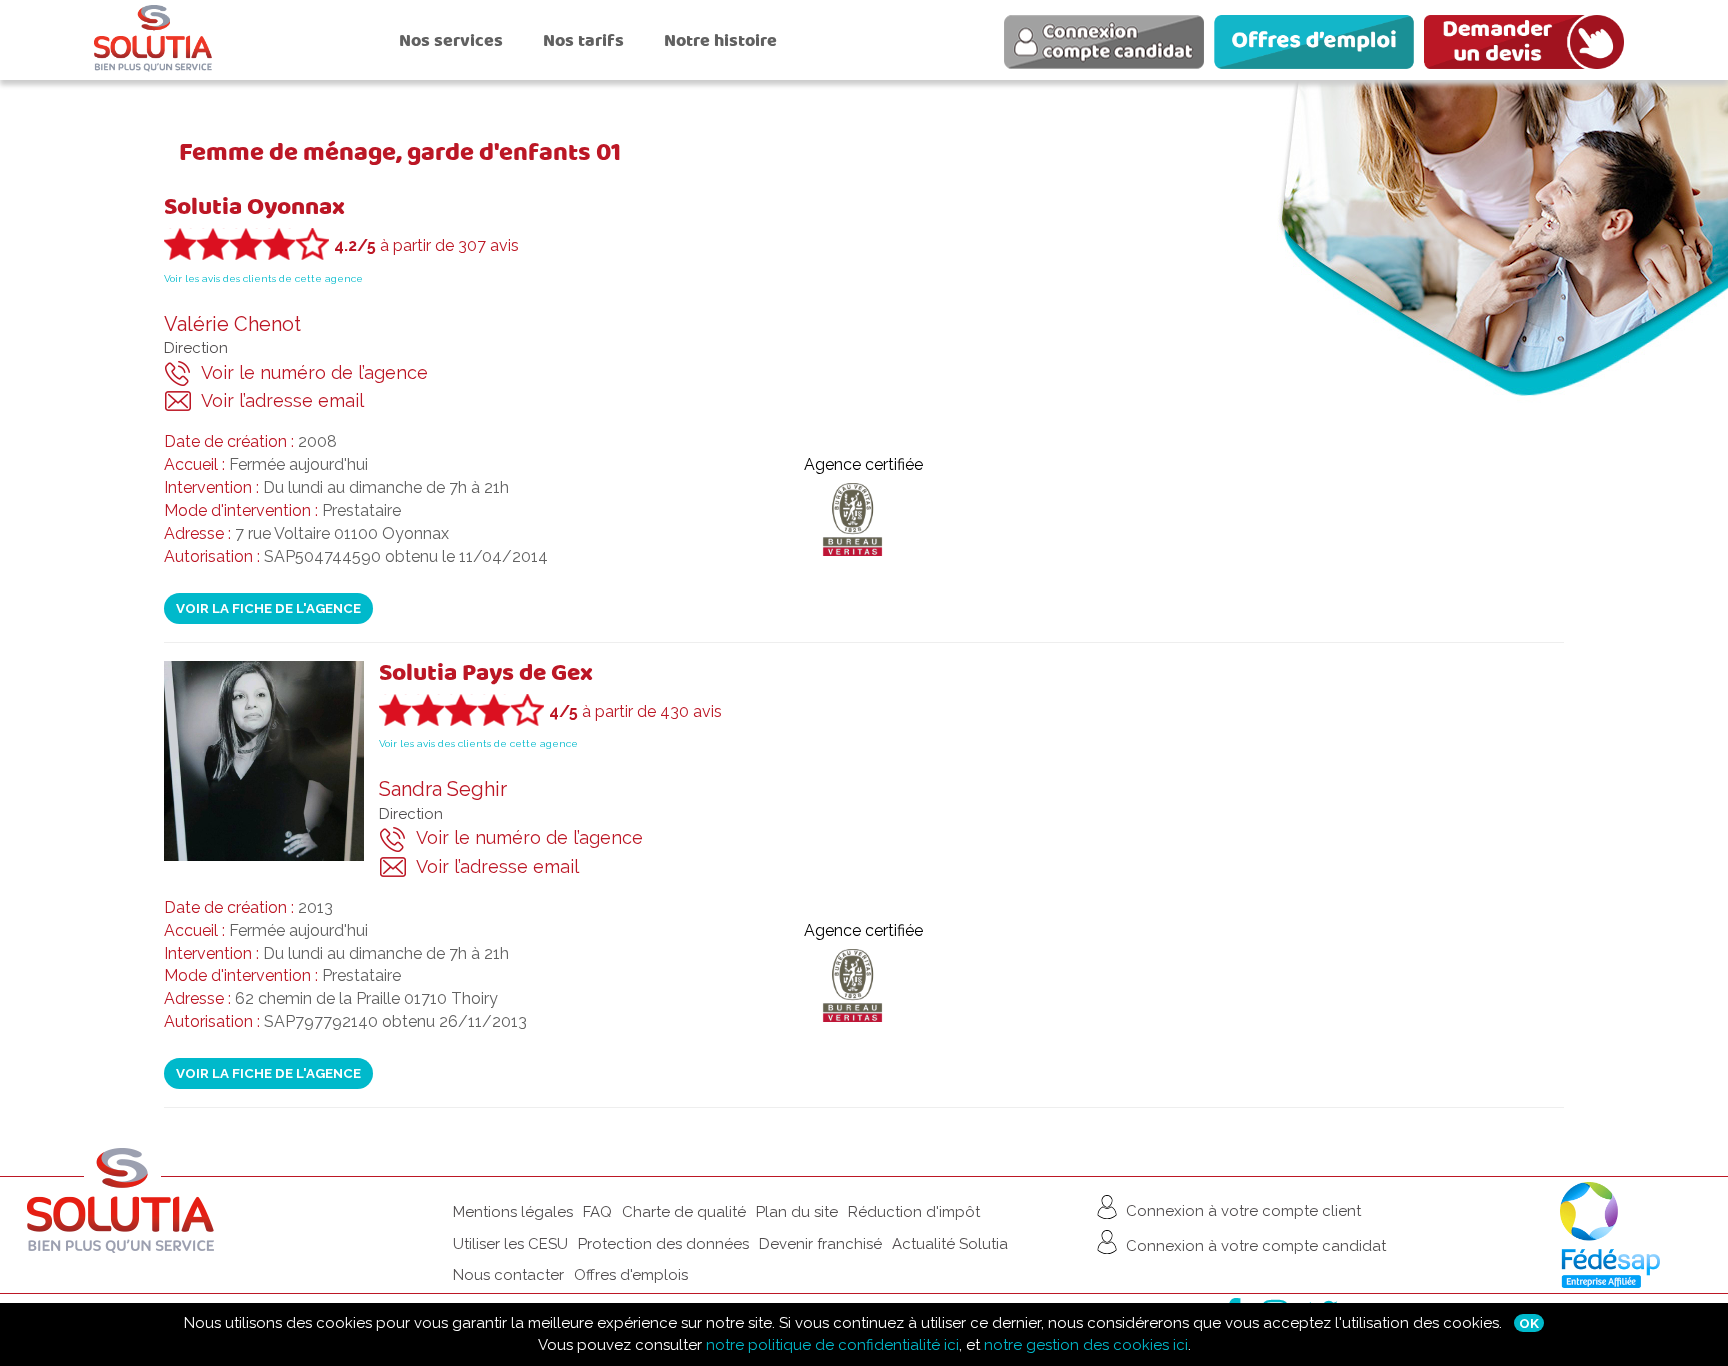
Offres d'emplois (631, 1275)
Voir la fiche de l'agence (268, 608)
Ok (1529, 1323)
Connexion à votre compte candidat (1254, 1246)
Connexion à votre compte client (1241, 1211)
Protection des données (663, 1244)
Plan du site (797, 1212)
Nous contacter (508, 1275)
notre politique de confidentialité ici (832, 1345)
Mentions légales (513, 1212)
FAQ (597, 1212)
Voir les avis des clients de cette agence (263, 278)
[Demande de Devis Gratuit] (1529, 45)
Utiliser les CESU (510, 1244)
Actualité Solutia (950, 1244)
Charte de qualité (684, 1212)
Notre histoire (720, 40)
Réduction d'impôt (914, 1212)
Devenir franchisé (820, 1244)
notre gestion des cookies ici (1086, 1345)
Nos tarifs (583, 40)
